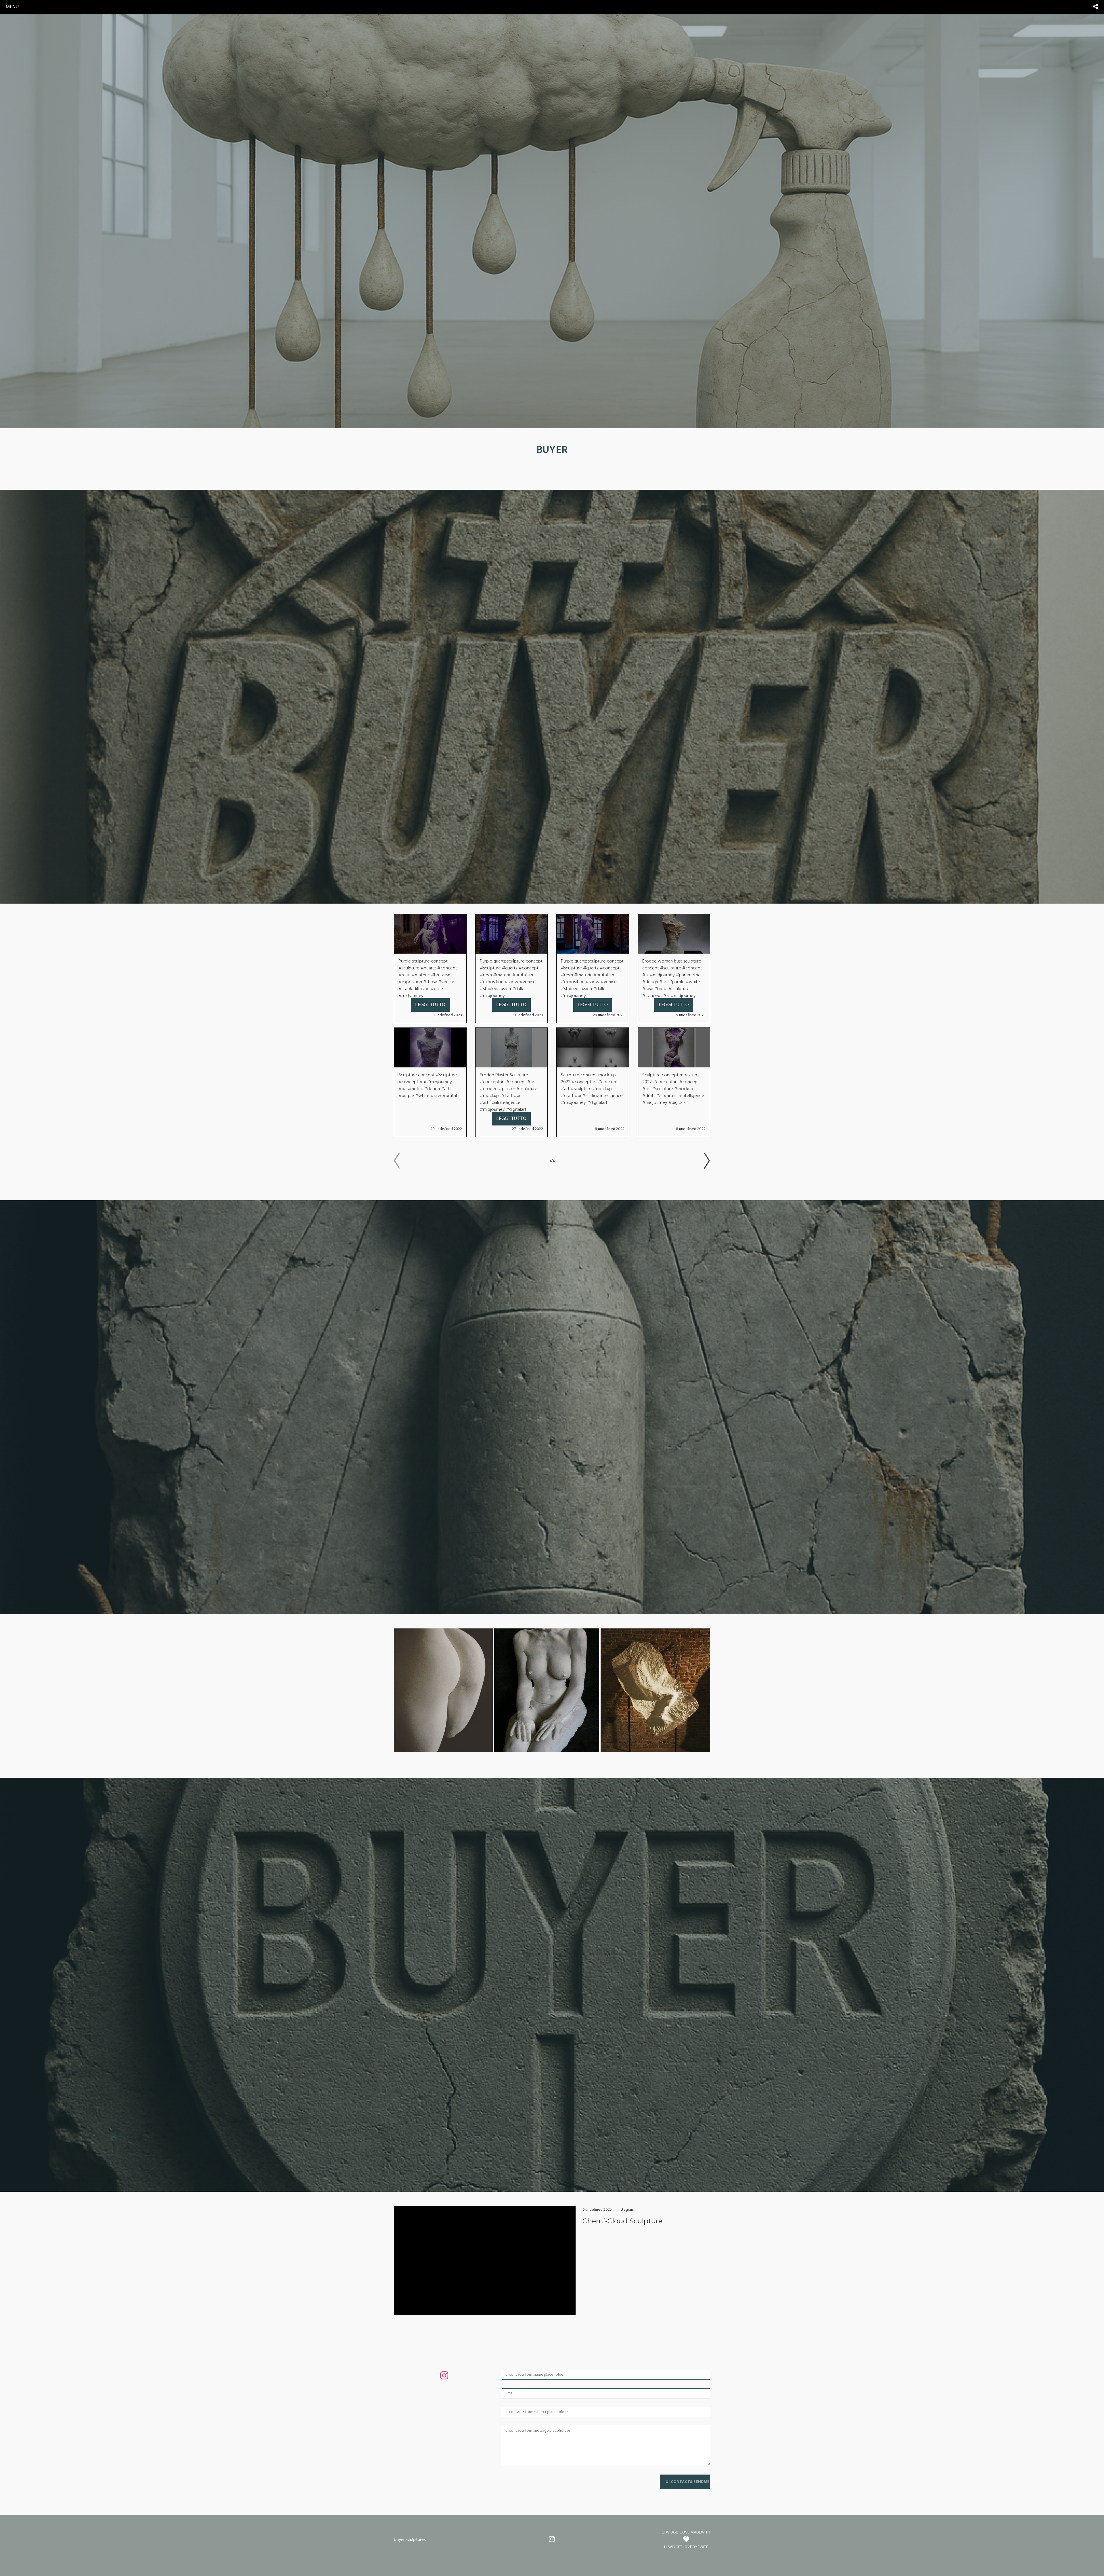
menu (12, 7)
